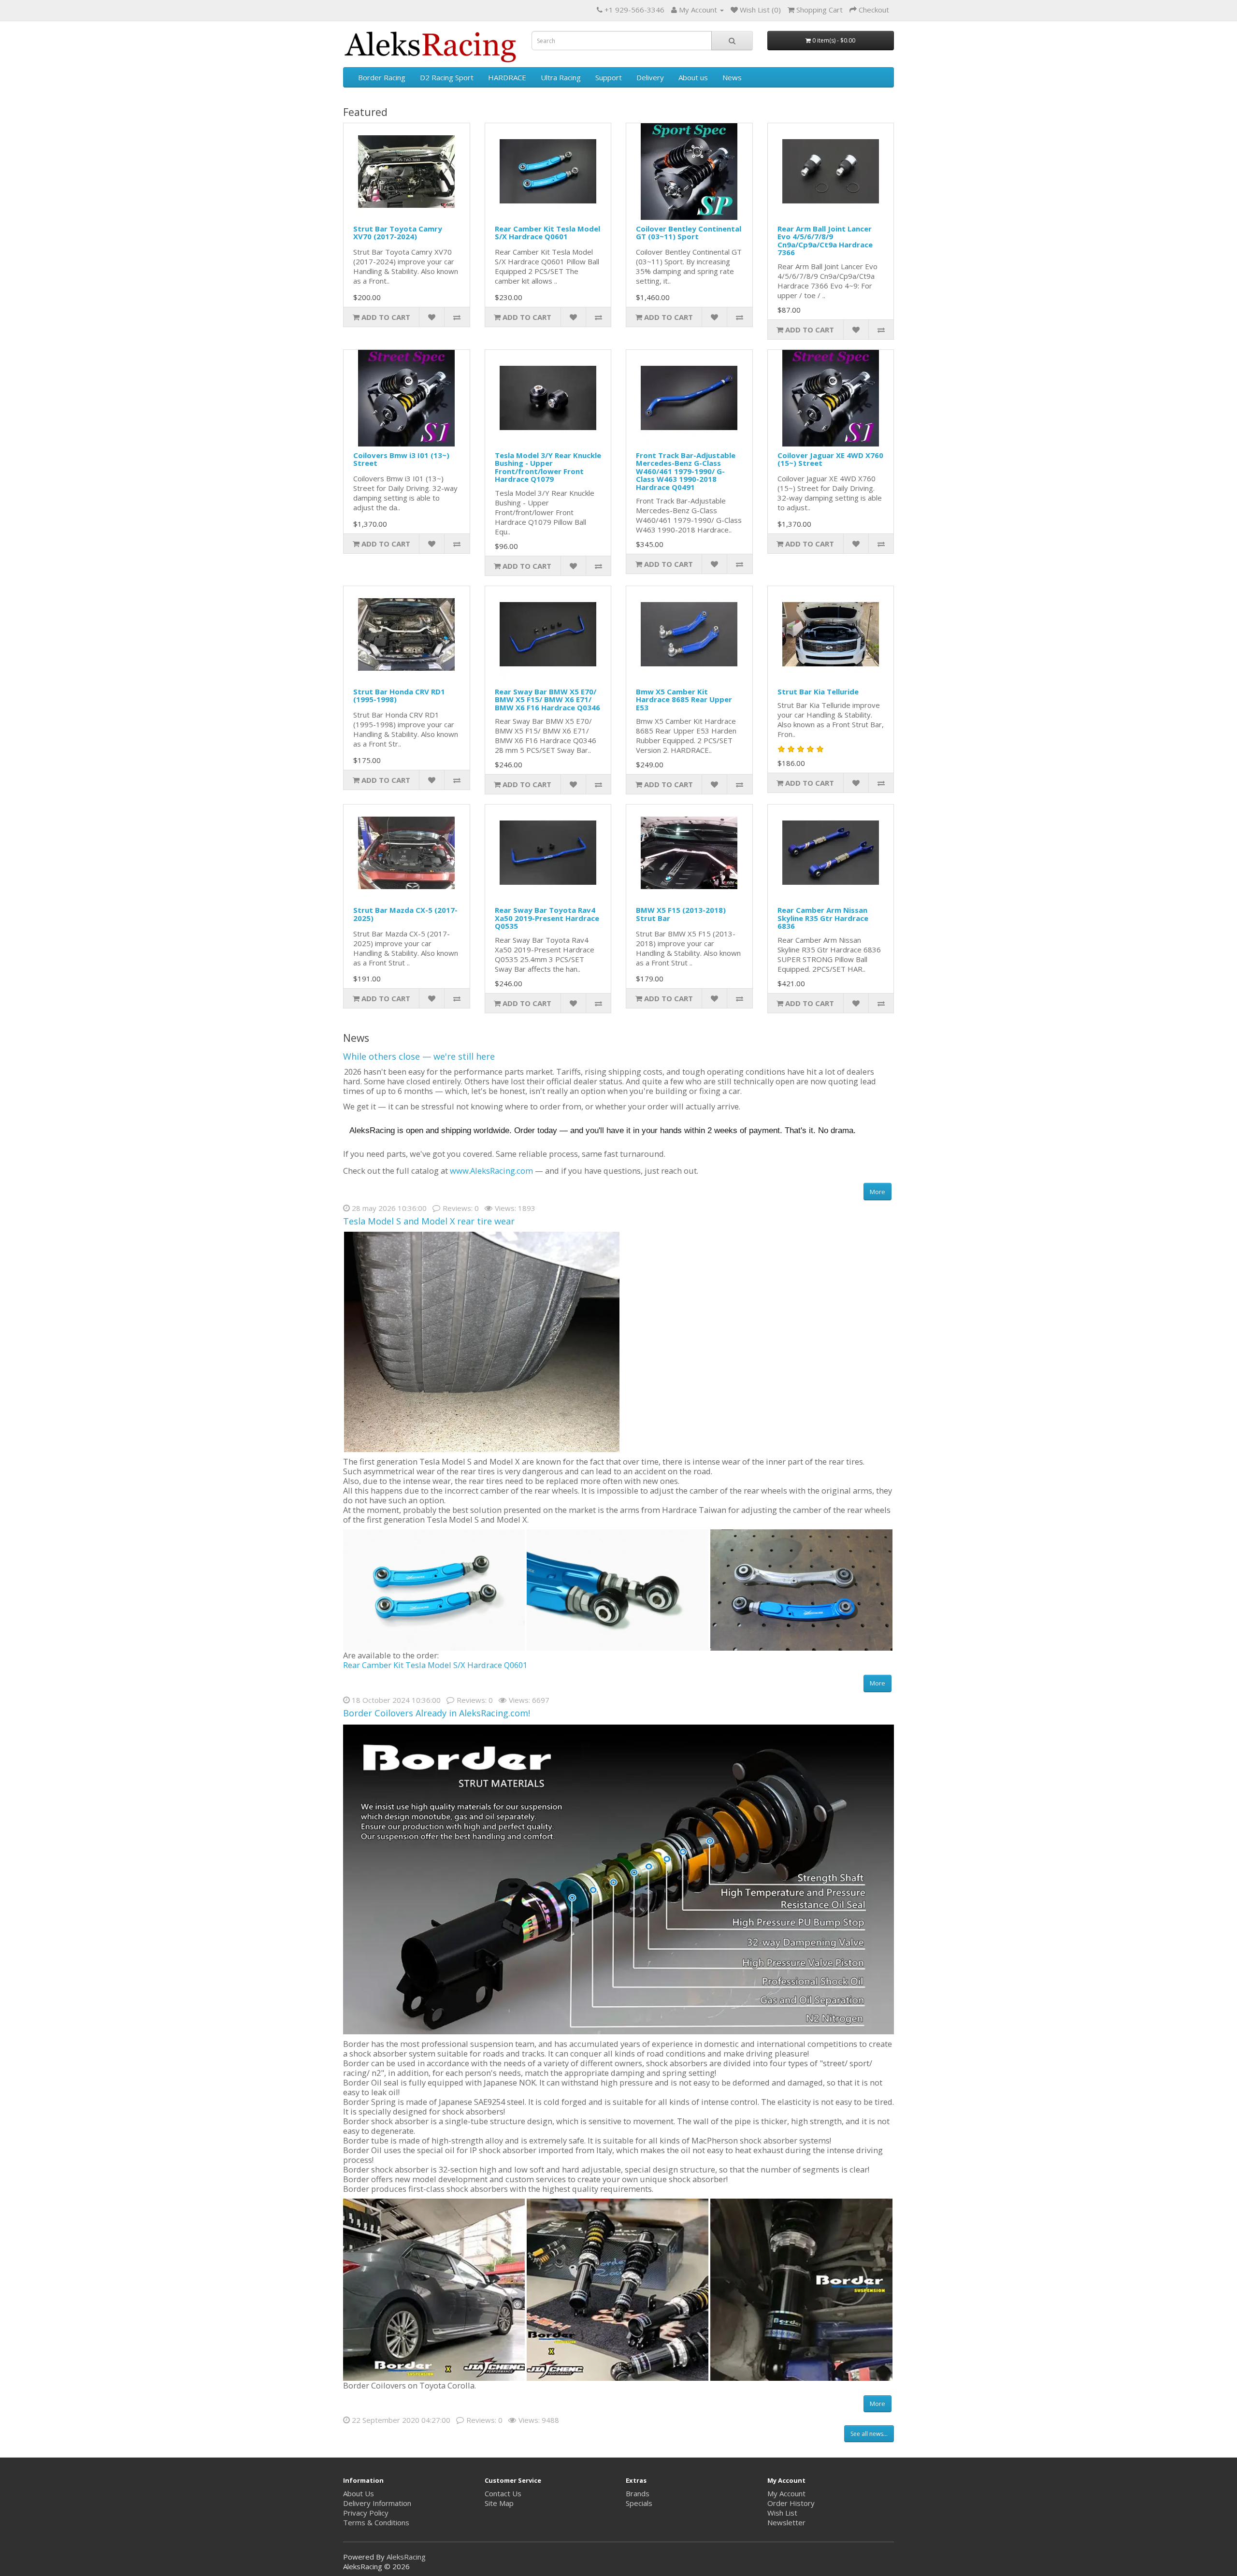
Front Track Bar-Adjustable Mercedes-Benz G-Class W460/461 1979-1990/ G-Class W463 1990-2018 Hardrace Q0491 (686, 471)
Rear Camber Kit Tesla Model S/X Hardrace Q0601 (547, 233)
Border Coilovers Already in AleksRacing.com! (437, 1713)
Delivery (650, 77)
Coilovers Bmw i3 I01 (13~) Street (401, 459)
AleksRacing (406, 2557)
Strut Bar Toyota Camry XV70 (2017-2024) (398, 233)
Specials (639, 2503)
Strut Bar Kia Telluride (818, 691)
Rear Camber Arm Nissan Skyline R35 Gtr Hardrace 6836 (823, 918)
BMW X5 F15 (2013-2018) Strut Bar (681, 914)
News (732, 77)
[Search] (732, 41)
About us (693, 77)
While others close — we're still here (419, 1056)
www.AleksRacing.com (491, 1171)
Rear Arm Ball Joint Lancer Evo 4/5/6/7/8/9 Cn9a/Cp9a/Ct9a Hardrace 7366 (825, 241)
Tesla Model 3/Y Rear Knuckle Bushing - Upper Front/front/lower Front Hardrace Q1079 (548, 467)
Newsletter (786, 2522)
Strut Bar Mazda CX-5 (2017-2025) (405, 914)
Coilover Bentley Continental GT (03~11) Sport (689, 233)
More (877, 1192)
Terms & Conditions (376, 2522)
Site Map (499, 2503)
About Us (359, 2493)
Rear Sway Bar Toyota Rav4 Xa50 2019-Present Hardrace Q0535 (547, 918)
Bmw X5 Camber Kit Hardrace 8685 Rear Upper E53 (684, 699)
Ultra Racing (561, 77)
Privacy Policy (366, 2513)
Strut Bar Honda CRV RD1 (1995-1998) (399, 696)
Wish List (782, 2513)
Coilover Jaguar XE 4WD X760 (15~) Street (830, 459)
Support (609, 77)
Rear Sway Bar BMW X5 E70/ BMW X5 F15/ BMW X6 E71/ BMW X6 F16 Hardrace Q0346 (547, 699)
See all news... (869, 2434)
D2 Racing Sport (447, 77)
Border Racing (382, 77)
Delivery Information (377, 2503)
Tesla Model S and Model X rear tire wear (429, 1221)
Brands (638, 2493)
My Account (786, 2493)
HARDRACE (507, 77)
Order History (791, 2503)
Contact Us (503, 2493)
